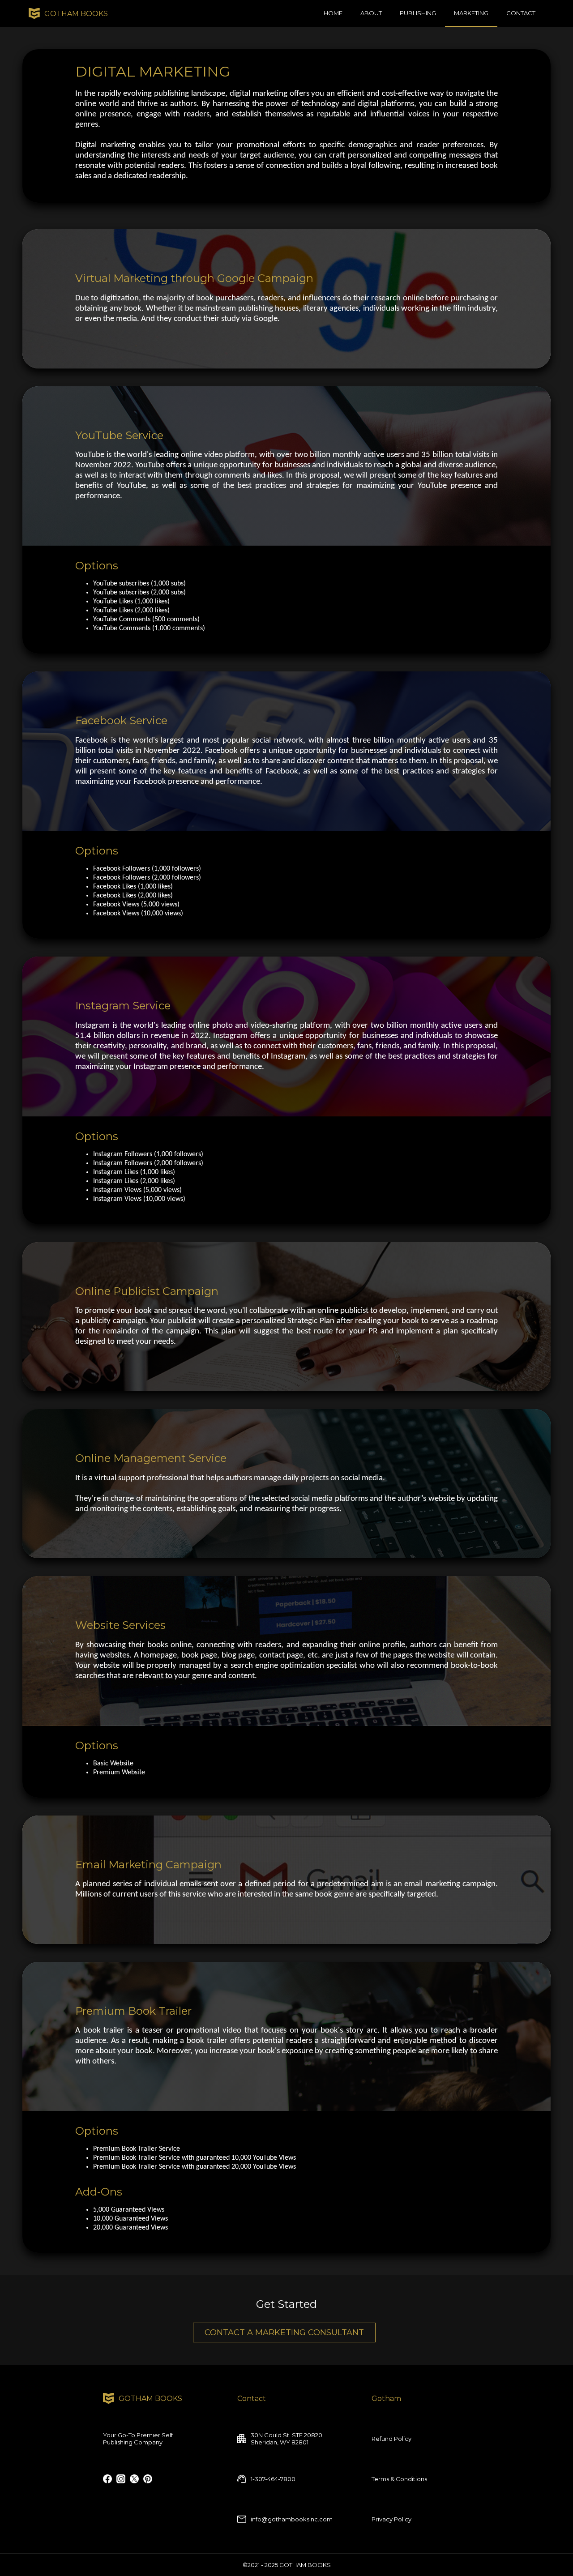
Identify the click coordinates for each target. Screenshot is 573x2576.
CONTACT (521, 13)
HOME (333, 13)
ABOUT (371, 13)
